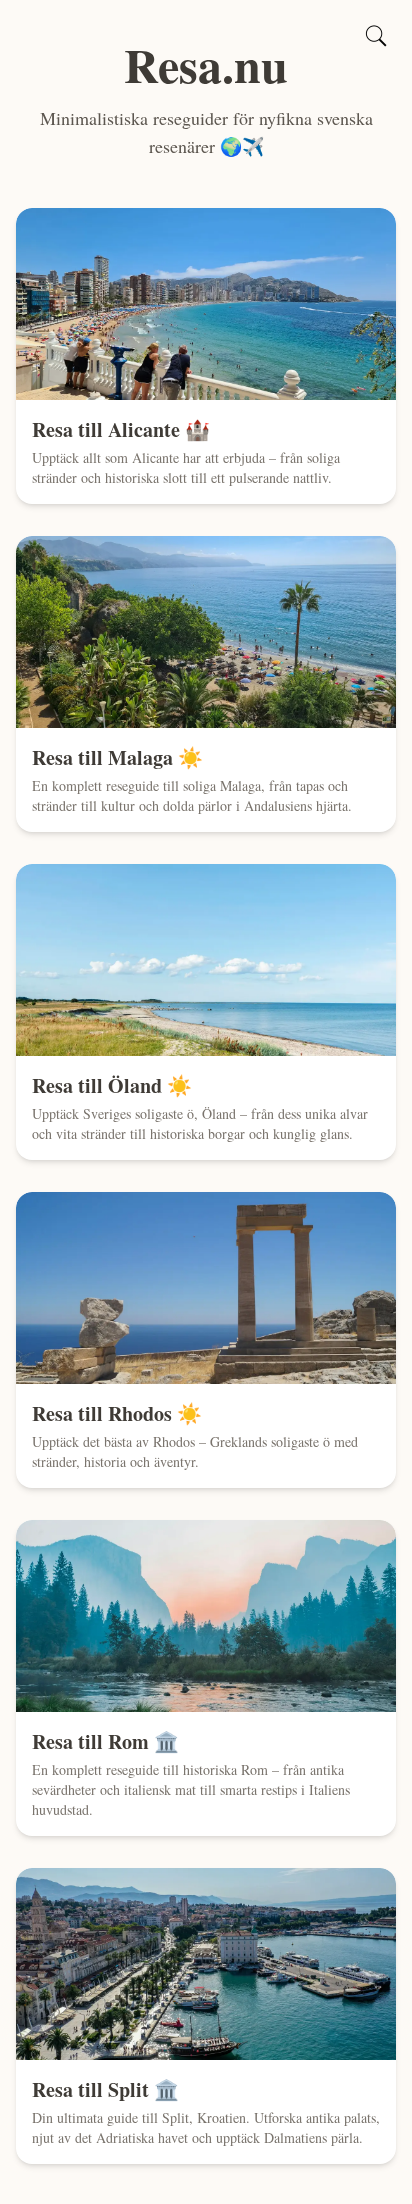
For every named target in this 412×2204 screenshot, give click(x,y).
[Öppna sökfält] (376, 36)
